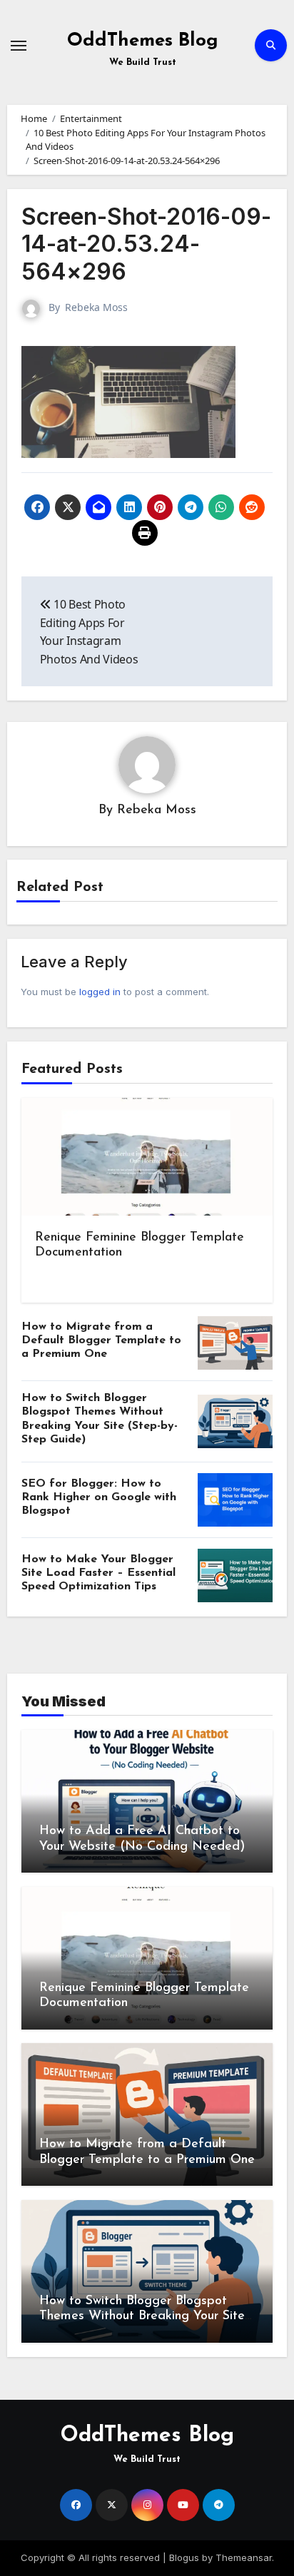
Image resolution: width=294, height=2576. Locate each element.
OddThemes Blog (143, 41)
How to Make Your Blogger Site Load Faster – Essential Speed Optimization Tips (98, 1573)
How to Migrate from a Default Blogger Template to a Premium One (101, 1340)
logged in (100, 992)
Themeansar (244, 2557)
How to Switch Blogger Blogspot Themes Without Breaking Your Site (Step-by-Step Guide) (142, 2317)
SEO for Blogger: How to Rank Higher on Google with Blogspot (99, 1497)
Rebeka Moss (96, 307)
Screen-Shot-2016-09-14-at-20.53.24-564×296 (146, 244)
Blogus (184, 2557)
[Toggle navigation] (19, 46)
